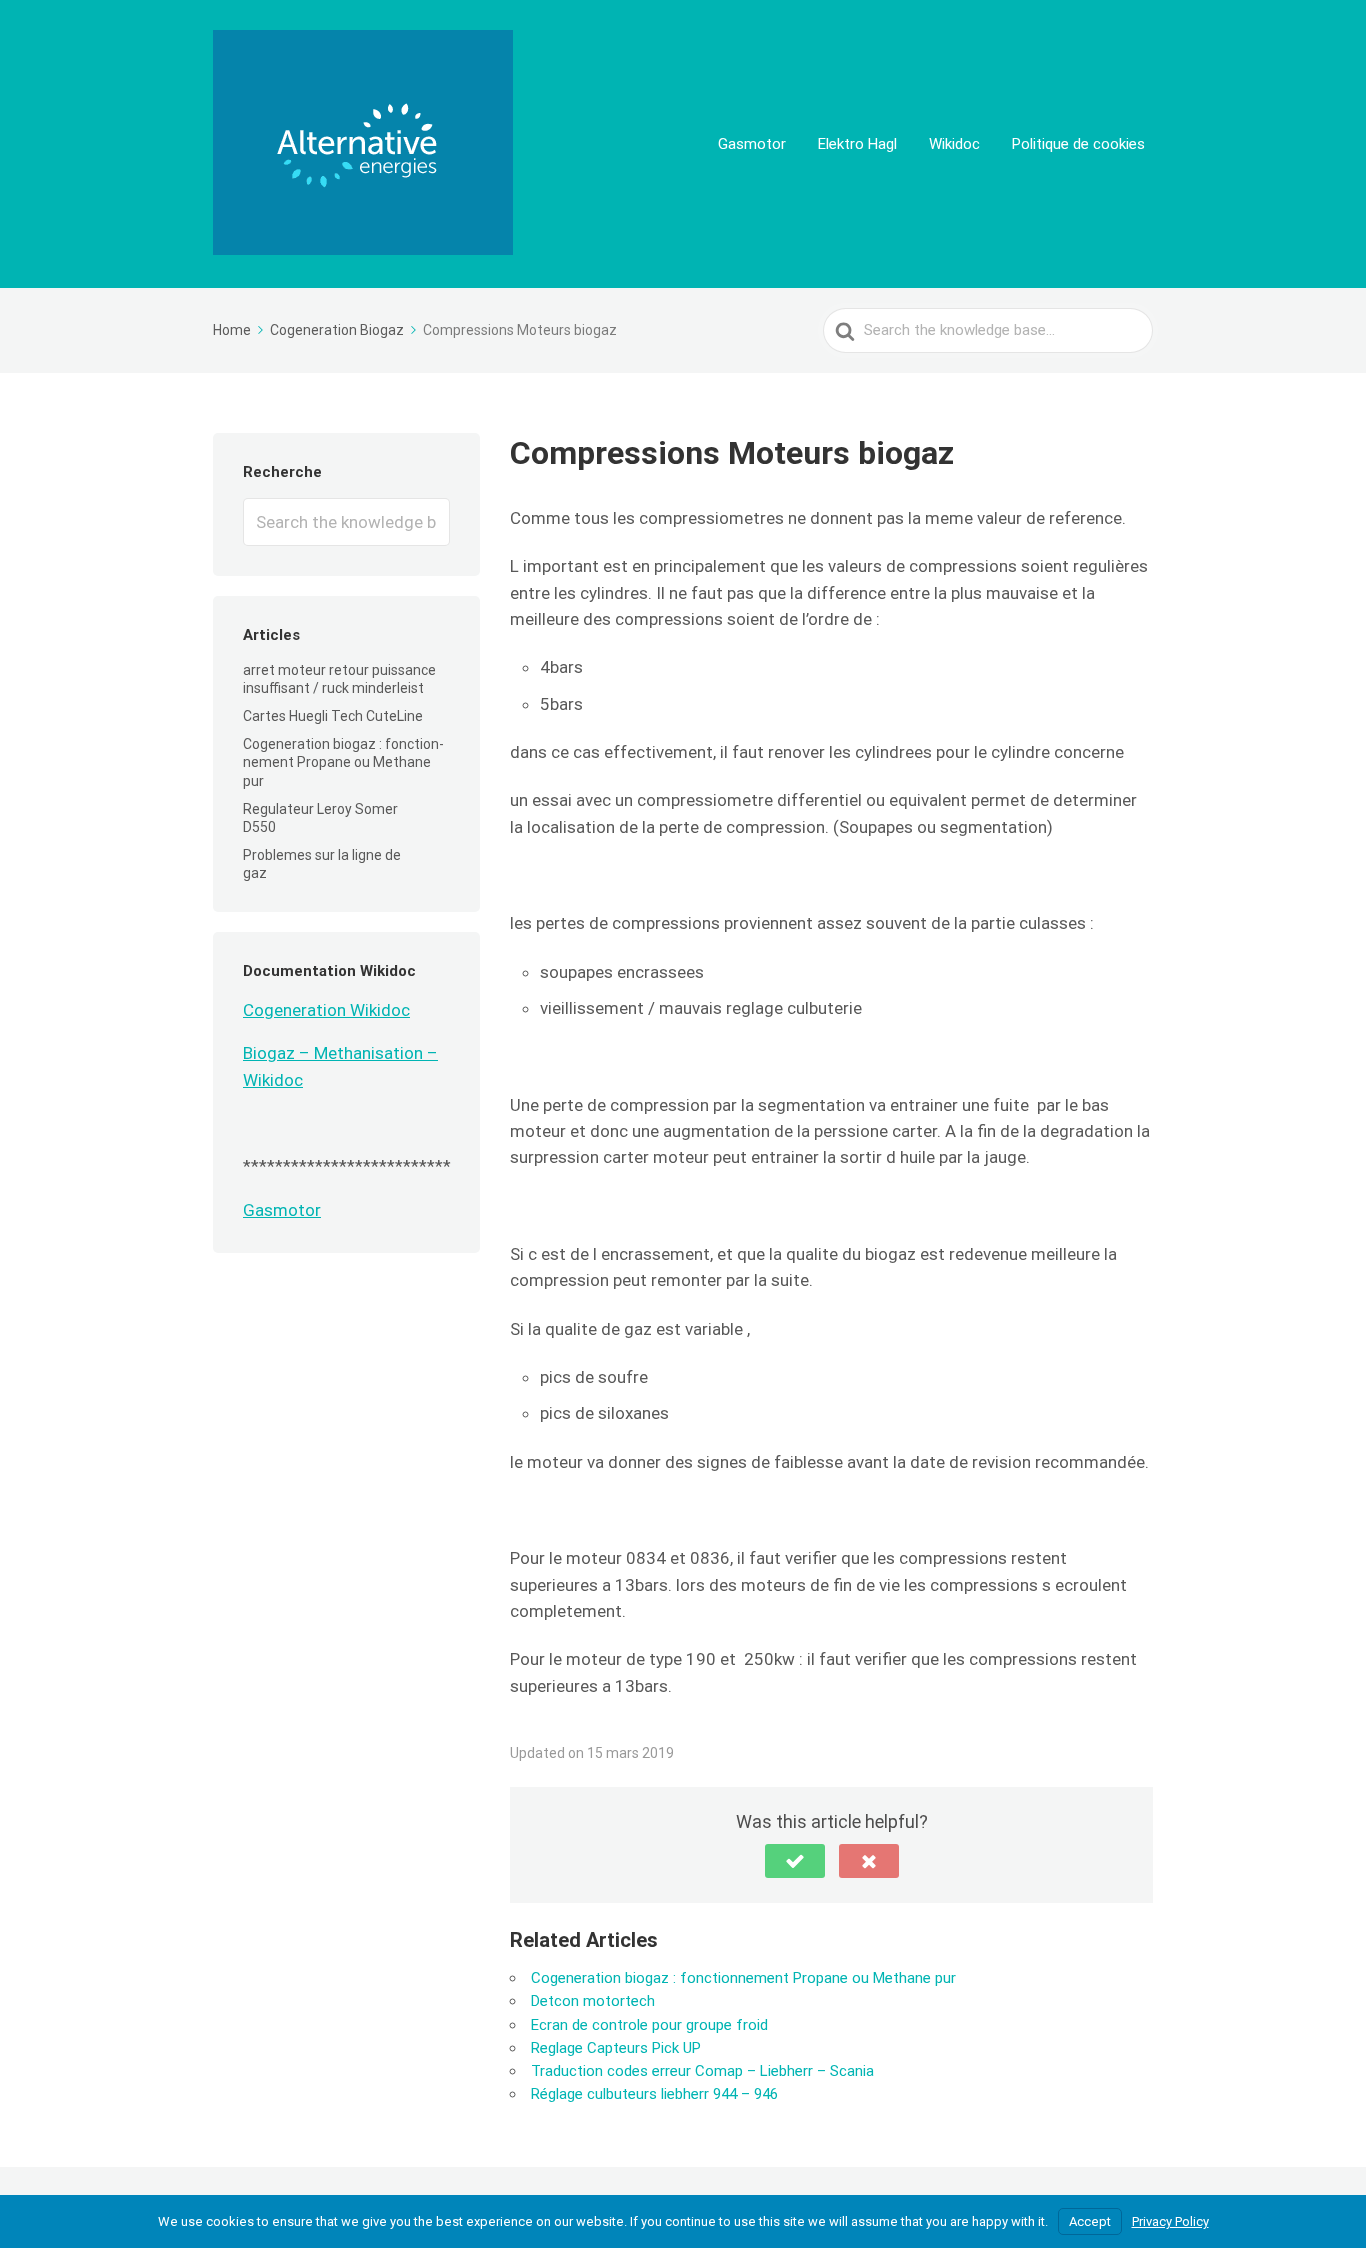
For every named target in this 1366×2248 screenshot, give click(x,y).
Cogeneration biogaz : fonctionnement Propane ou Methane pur (343, 762)
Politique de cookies (1078, 144)
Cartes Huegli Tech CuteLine (333, 716)
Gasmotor (752, 144)
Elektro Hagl (857, 144)
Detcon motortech (593, 2001)
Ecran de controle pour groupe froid (649, 2025)
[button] (795, 1861)
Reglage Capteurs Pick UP (616, 2048)
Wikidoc (954, 144)
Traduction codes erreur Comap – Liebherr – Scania (702, 2071)
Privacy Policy (1170, 2221)
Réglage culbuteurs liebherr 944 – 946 (654, 2094)
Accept (1090, 2221)
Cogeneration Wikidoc (326, 1010)
